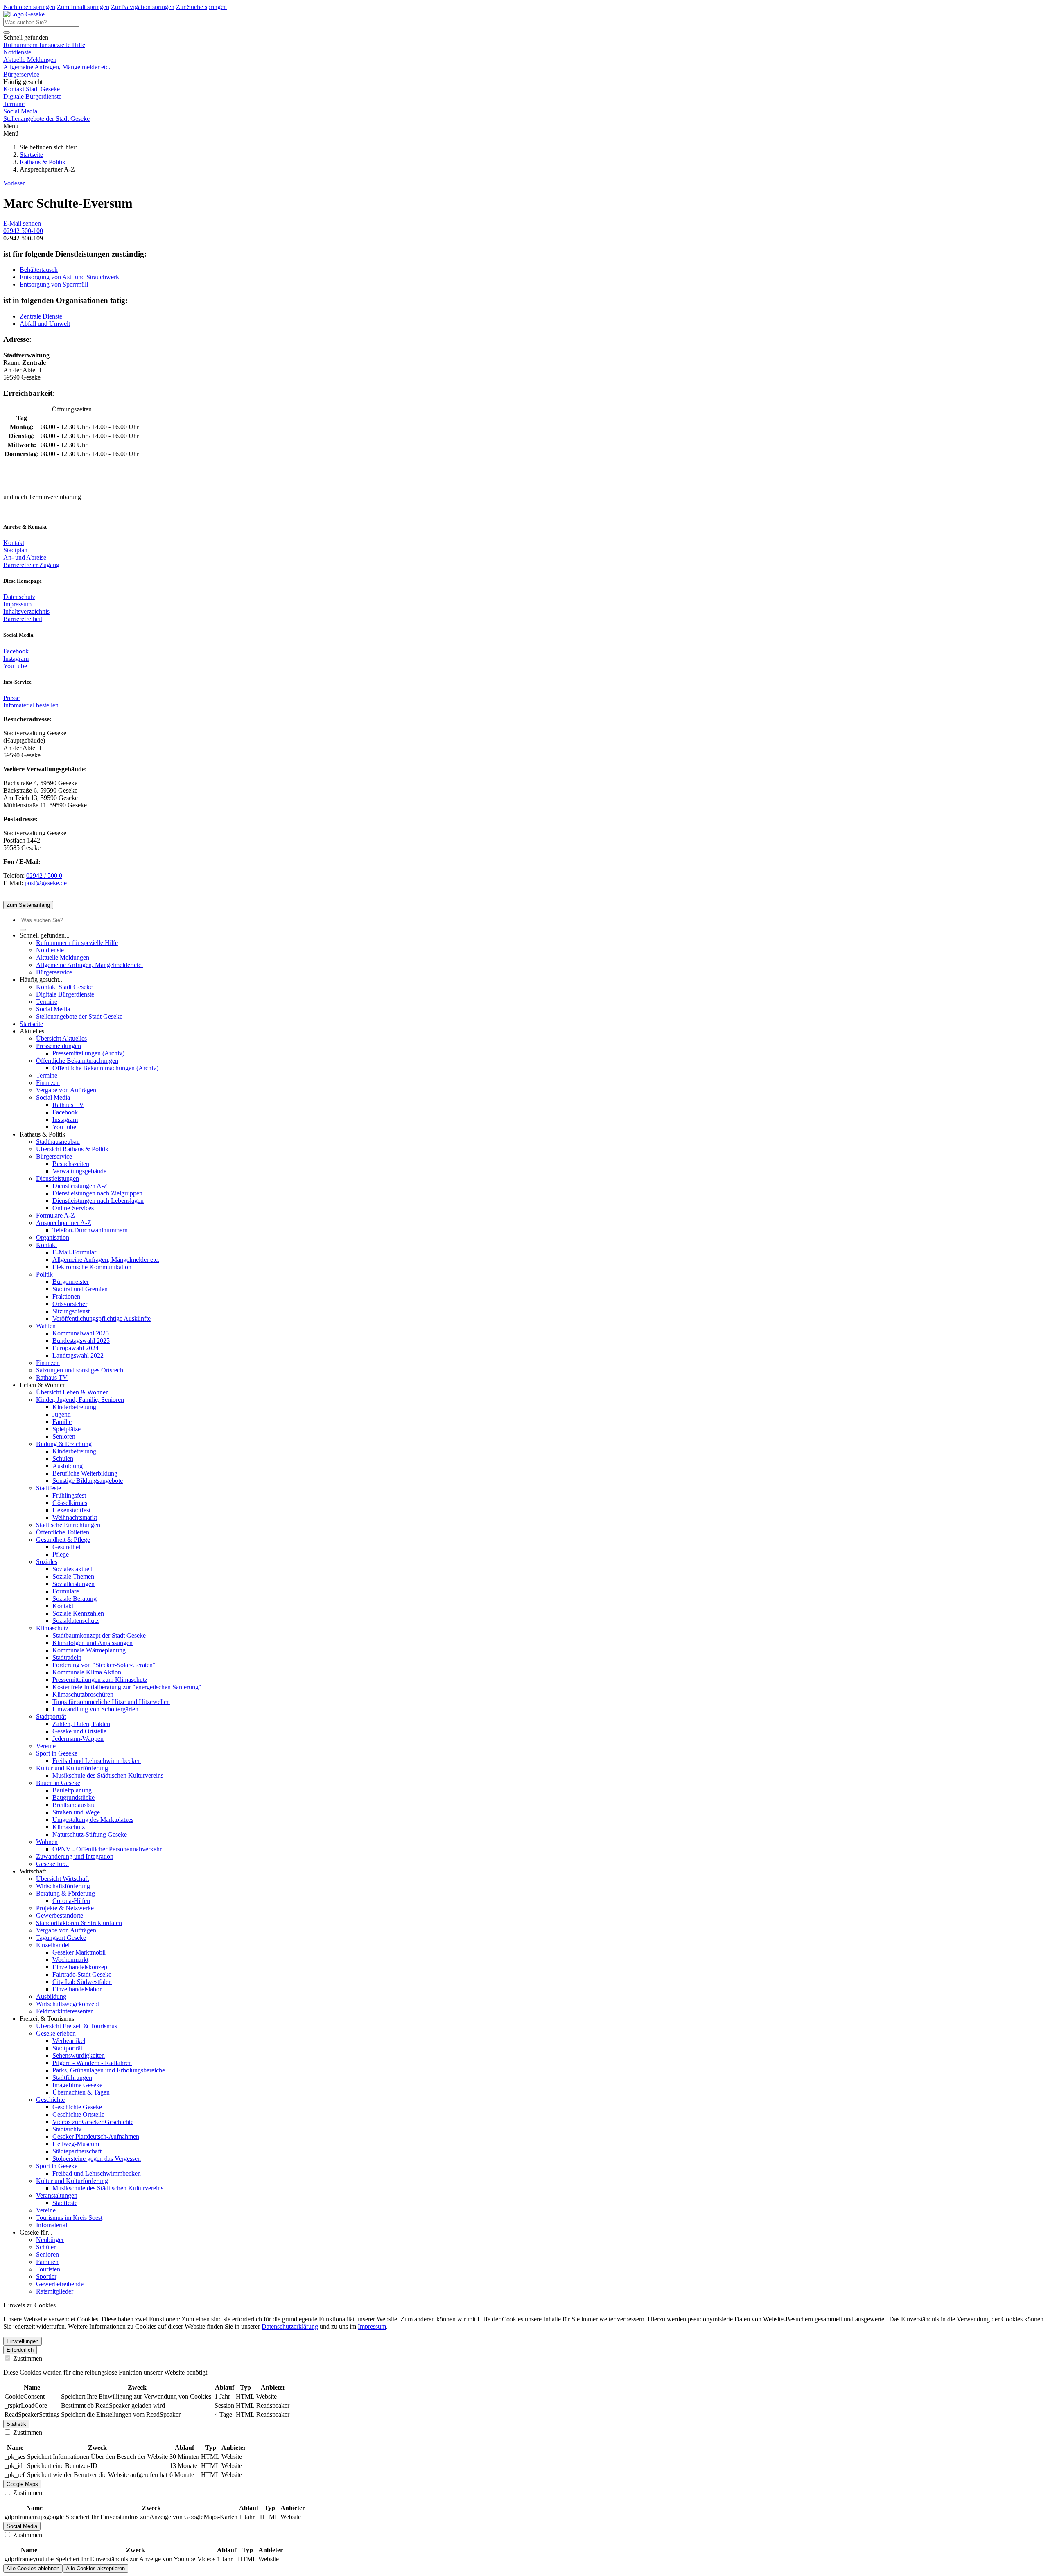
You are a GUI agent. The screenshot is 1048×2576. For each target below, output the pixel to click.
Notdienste (17, 52)
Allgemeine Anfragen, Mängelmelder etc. (57, 67)
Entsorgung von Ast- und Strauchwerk (69, 277)
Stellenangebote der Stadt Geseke (46, 119)
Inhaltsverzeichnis (26, 611)
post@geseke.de (46, 883)
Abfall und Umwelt (45, 324)
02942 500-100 (23, 231)
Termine (14, 104)
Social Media (20, 111)
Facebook (16, 651)
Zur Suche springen (201, 7)
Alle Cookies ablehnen (33, 2568)
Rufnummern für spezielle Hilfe (44, 45)
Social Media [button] (22, 2526)
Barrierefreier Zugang (31, 565)
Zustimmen (27, 2358)
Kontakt (14, 543)
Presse (11, 698)
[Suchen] (7, 32)
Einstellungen (23, 2341)
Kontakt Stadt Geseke (32, 89)
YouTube (15, 666)
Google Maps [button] (22, 2484)
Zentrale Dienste (41, 316)
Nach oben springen (29, 7)
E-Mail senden (22, 223)
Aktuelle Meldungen (30, 60)
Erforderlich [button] (20, 2350)
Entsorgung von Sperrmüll (54, 284)
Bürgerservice (21, 74)
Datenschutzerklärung (290, 2326)
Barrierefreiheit (23, 619)
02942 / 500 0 (44, 876)
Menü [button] (11, 133)
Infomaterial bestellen (31, 705)
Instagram (16, 659)
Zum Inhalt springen (83, 7)
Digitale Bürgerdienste (32, 96)
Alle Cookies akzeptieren (95, 2568)
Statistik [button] (16, 2424)
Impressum (17, 604)
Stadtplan (15, 550)
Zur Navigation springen (143, 7)
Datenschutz (19, 597)
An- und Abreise (25, 557)
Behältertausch (39, 270)
